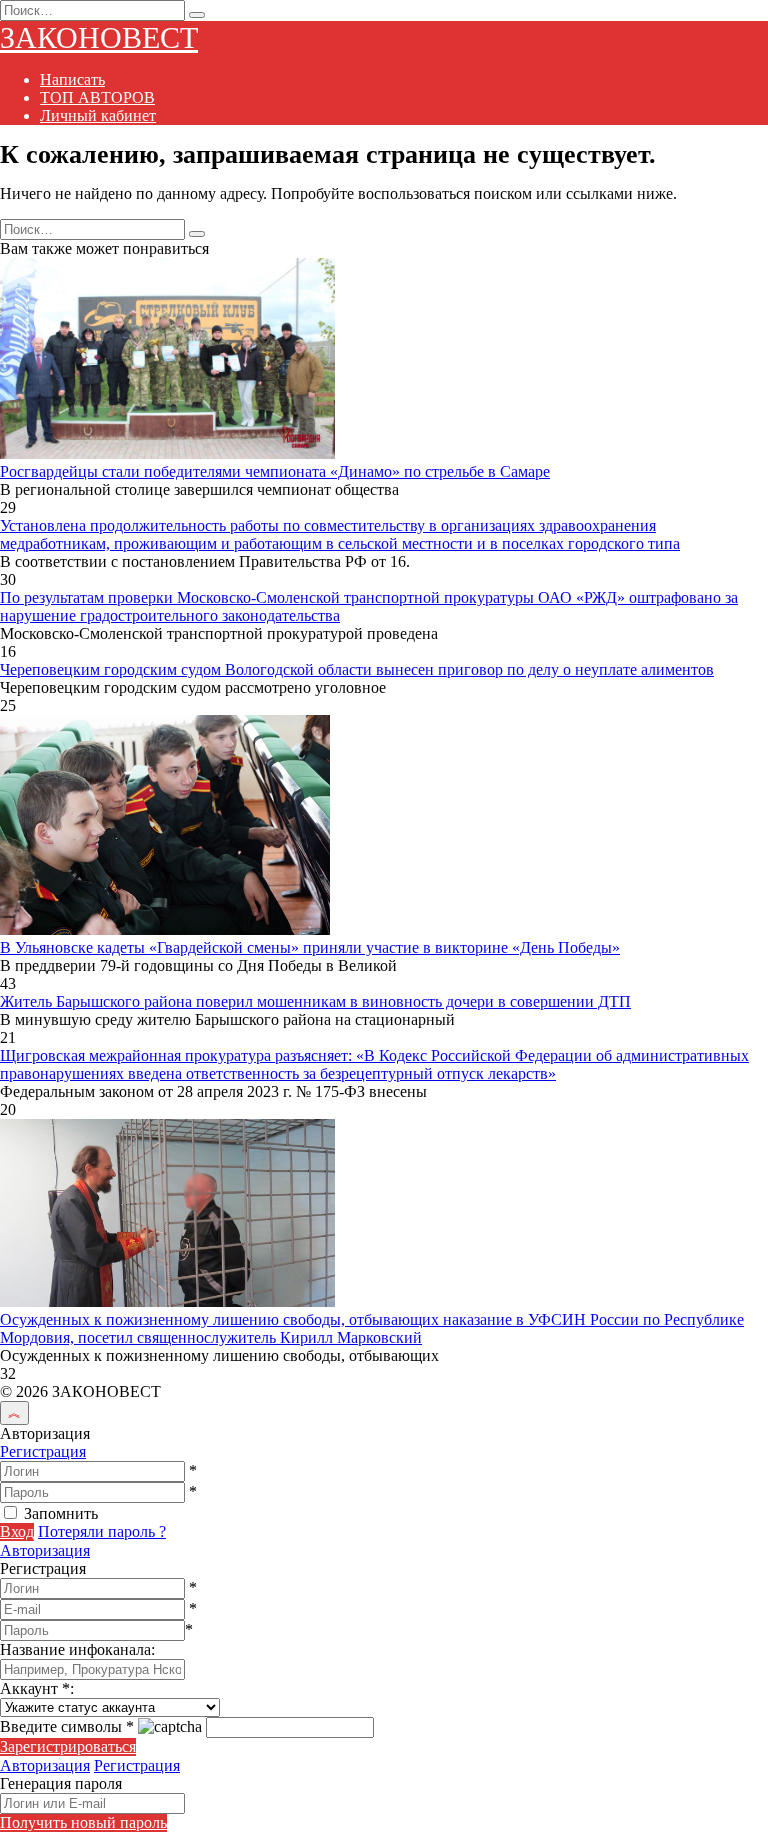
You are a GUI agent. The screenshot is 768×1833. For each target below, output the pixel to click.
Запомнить (61, 1513)
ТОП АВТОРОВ (97, 97)
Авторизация (45, 1550)
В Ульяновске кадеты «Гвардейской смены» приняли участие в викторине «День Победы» (310, 947)
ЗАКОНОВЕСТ (99, 37)
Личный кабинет (98, 115)
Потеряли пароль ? (102, 1531)
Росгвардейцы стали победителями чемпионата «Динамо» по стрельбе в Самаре (275, 471)
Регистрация (43, 1451)
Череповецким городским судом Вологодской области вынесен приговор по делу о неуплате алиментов (357, 669)
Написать (72, 79)
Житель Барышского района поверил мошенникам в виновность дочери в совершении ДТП (315, 1001)
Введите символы (67, 1726)
